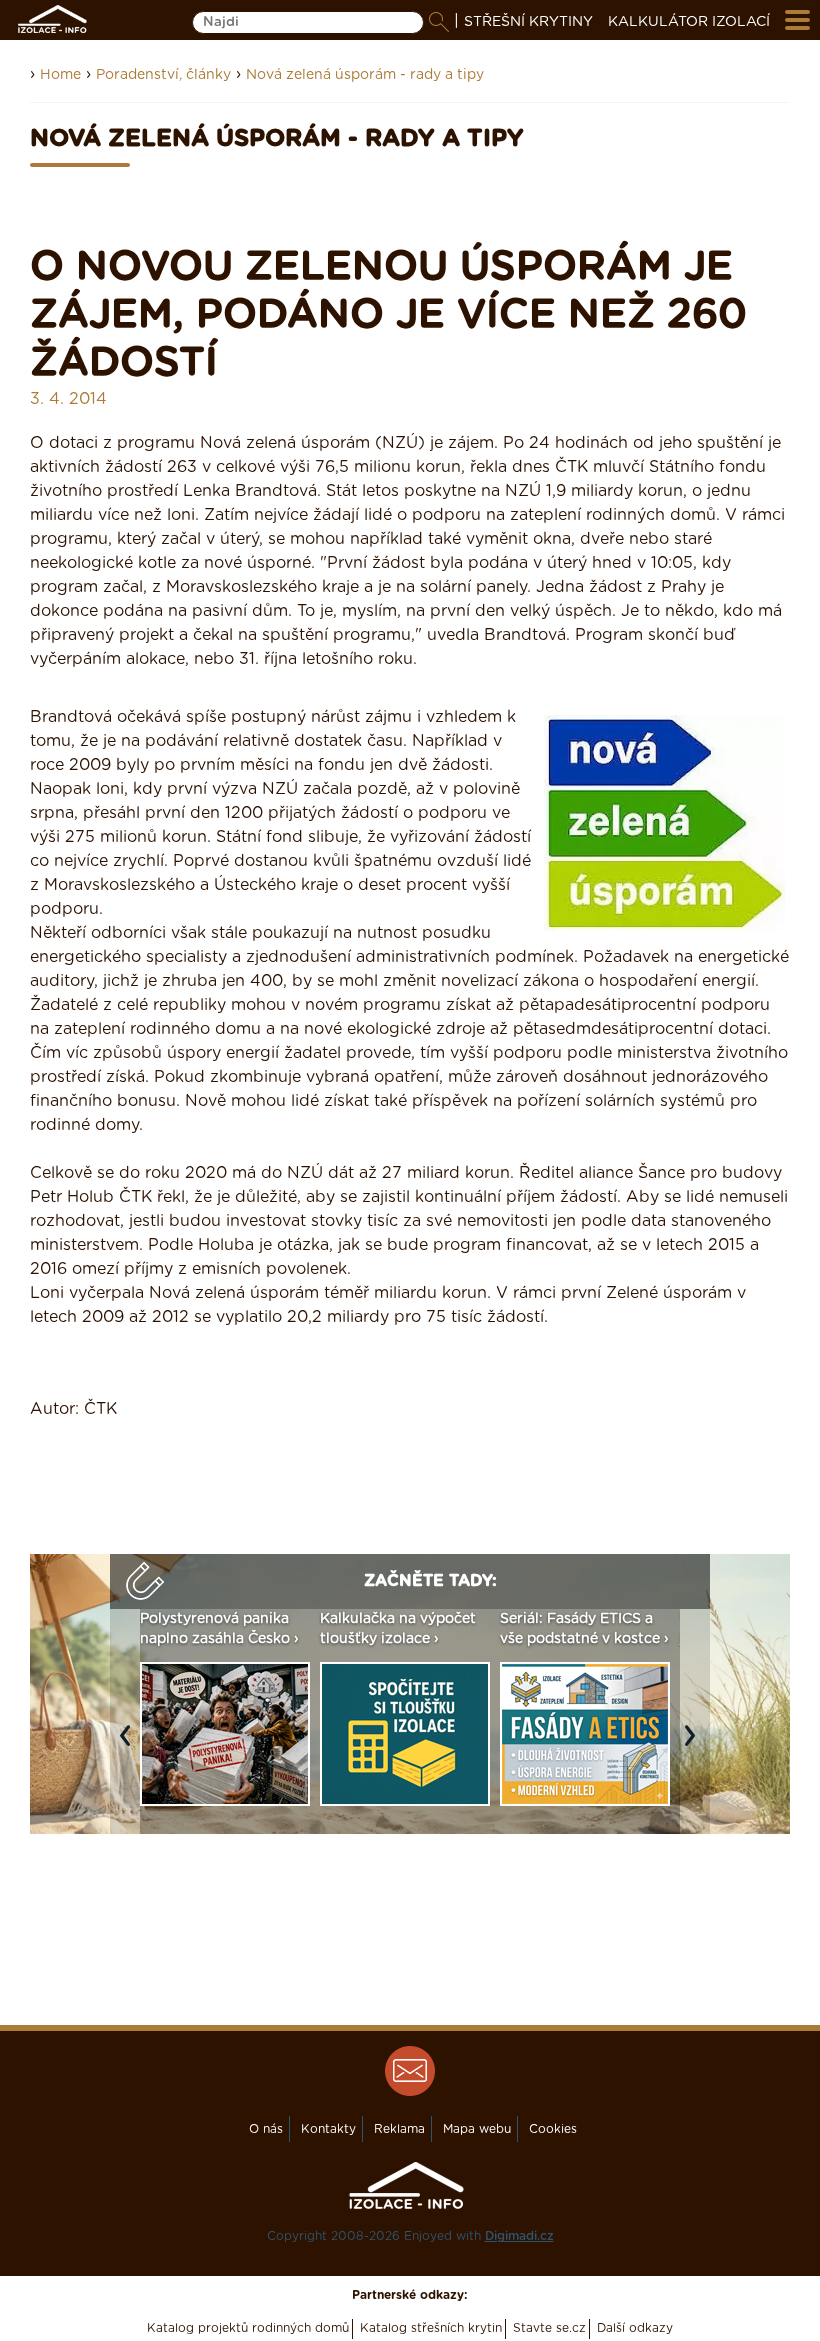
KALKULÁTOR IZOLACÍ (689, 22)
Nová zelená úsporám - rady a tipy (365, 75)
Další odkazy (635, 2328)
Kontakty (328, 2129)
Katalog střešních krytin (431, 2328)
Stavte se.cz (549, 2328)
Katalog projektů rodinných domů (248, 2328)
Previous (130, 1746)
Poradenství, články (163, 75)
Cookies (553, 2129)
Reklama (399, 2129)
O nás (266, 2129)
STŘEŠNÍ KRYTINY (528, 22)
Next (695, 1746)
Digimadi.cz (519, 2236)
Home (60, 75)
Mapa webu (477, 2129)
